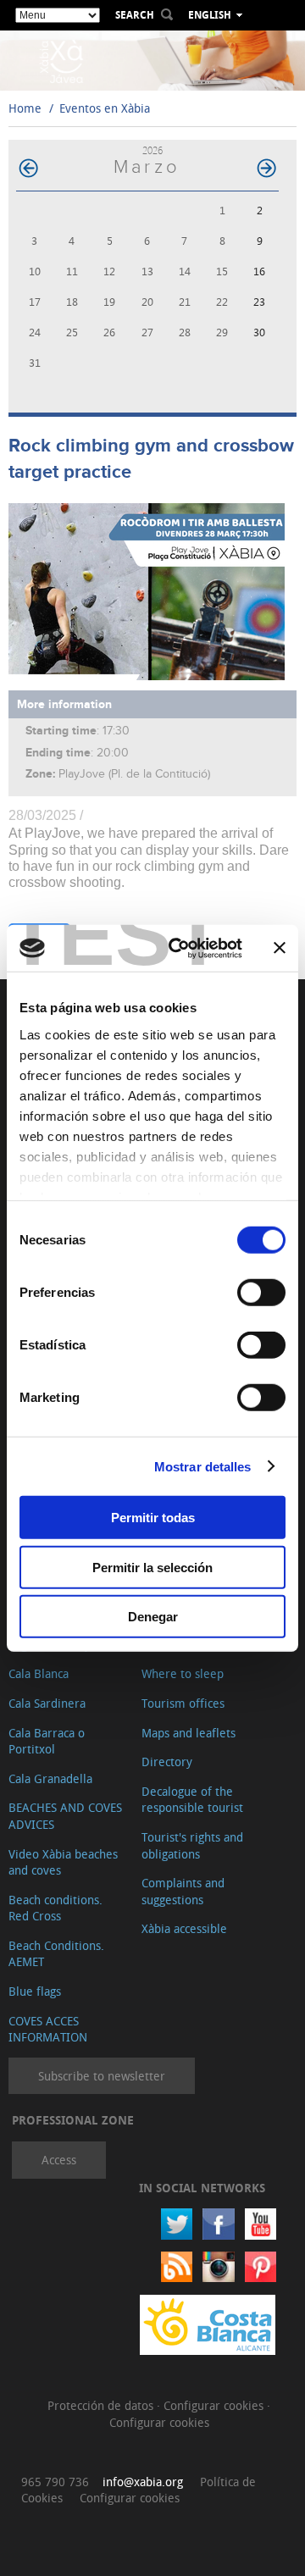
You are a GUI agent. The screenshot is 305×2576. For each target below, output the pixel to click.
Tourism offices (183, 1703)
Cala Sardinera (47, 1703)
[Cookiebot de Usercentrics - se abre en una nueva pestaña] (179, 948)
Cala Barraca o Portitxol (47, 1741)
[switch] (261, 1293)
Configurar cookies (215, 2405)
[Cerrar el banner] (280, 948)
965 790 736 (55, 2482)
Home (25, 108)
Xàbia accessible (184, 1928)
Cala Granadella (50, 1778)
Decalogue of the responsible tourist (192, 1800)
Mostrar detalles (203, 1466)
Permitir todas (153, 1518)
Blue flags (35, 1991)
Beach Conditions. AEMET (56, 1954)
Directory (167, 1762)
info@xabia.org (143, 2482)
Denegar (153, 1617)
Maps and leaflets (189, 1733)
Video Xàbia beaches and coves (63, 1862)
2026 (152, 150)
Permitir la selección (152, 1567)
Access (59, 2160)
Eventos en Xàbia (105, 108)
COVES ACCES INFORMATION (48, 2029)
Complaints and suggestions (183, 1891)
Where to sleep (183, 1673)
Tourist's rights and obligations (192, 1845)
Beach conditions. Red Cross (55, 1908)
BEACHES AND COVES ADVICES (65, 1816)
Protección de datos (102, 2405)
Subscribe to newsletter (102, 2076)
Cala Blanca (39, 1673)
